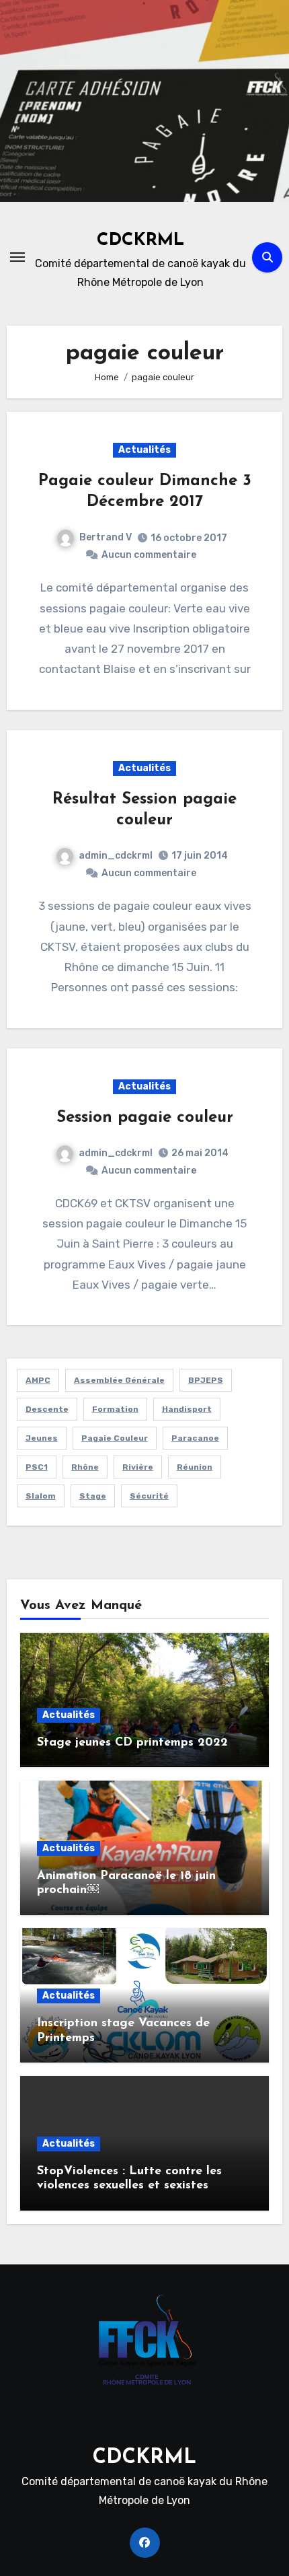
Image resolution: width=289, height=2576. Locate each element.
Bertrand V (106, 537)
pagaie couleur (115, 1438)
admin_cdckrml (116, 856)
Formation (115, 1409)
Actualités (144, 450)
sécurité (149, 1496)
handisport (187, 1409)
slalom (41, 1496)
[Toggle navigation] (17, 257)
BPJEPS (206, 1380)
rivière (138, 1467)
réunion (195, 1467)
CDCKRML (140, 241)
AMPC (38, 1380)
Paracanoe (195, 1438)
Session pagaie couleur (145, 1118)
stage (93, 1496)
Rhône (85, 1467)
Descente (47, 1409)
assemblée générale (119, 1380)
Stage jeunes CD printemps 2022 (132, 1743)
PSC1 (37, 1467)
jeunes (42, 1438)
